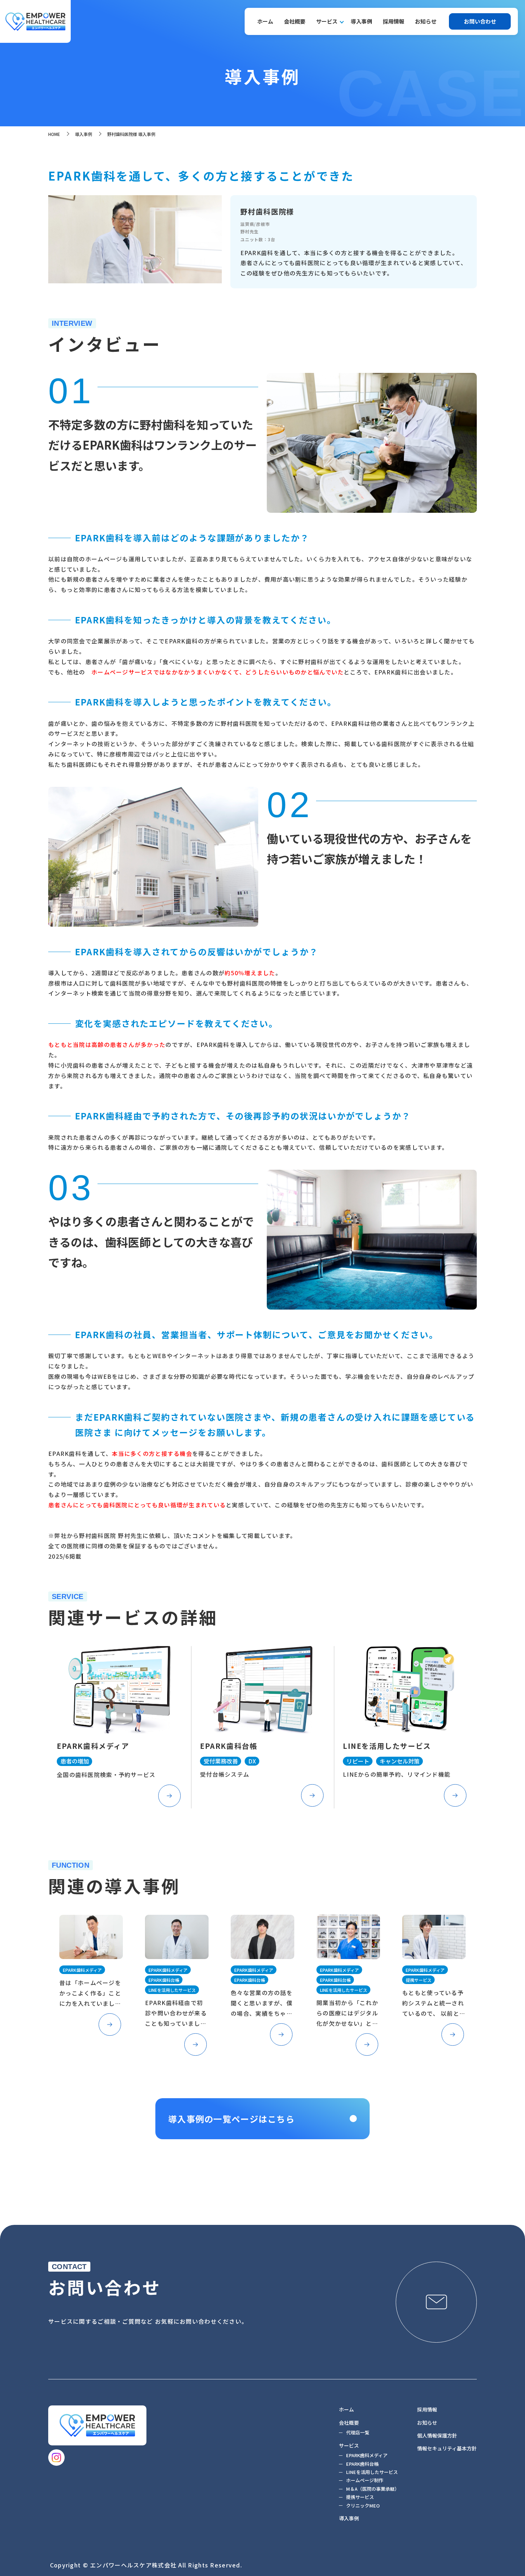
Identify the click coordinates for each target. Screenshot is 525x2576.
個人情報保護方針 (437, 2435)
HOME (54, 134)
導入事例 (361, 21)
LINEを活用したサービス (372, 2472)
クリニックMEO (363, 2506)
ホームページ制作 (365, 2480)
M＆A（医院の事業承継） (373, 2489)
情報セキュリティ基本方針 (447, 2448)
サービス (327, 21)
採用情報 (394, 21)
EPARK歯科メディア (367, 2455)
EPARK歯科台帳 (362, 2464)
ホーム (265, 21)
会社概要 (295, 21)
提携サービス (360, 2497)
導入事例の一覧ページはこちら (231, 2119)
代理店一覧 (358, 2432)
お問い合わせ (480, 21)
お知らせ (426, 21)
